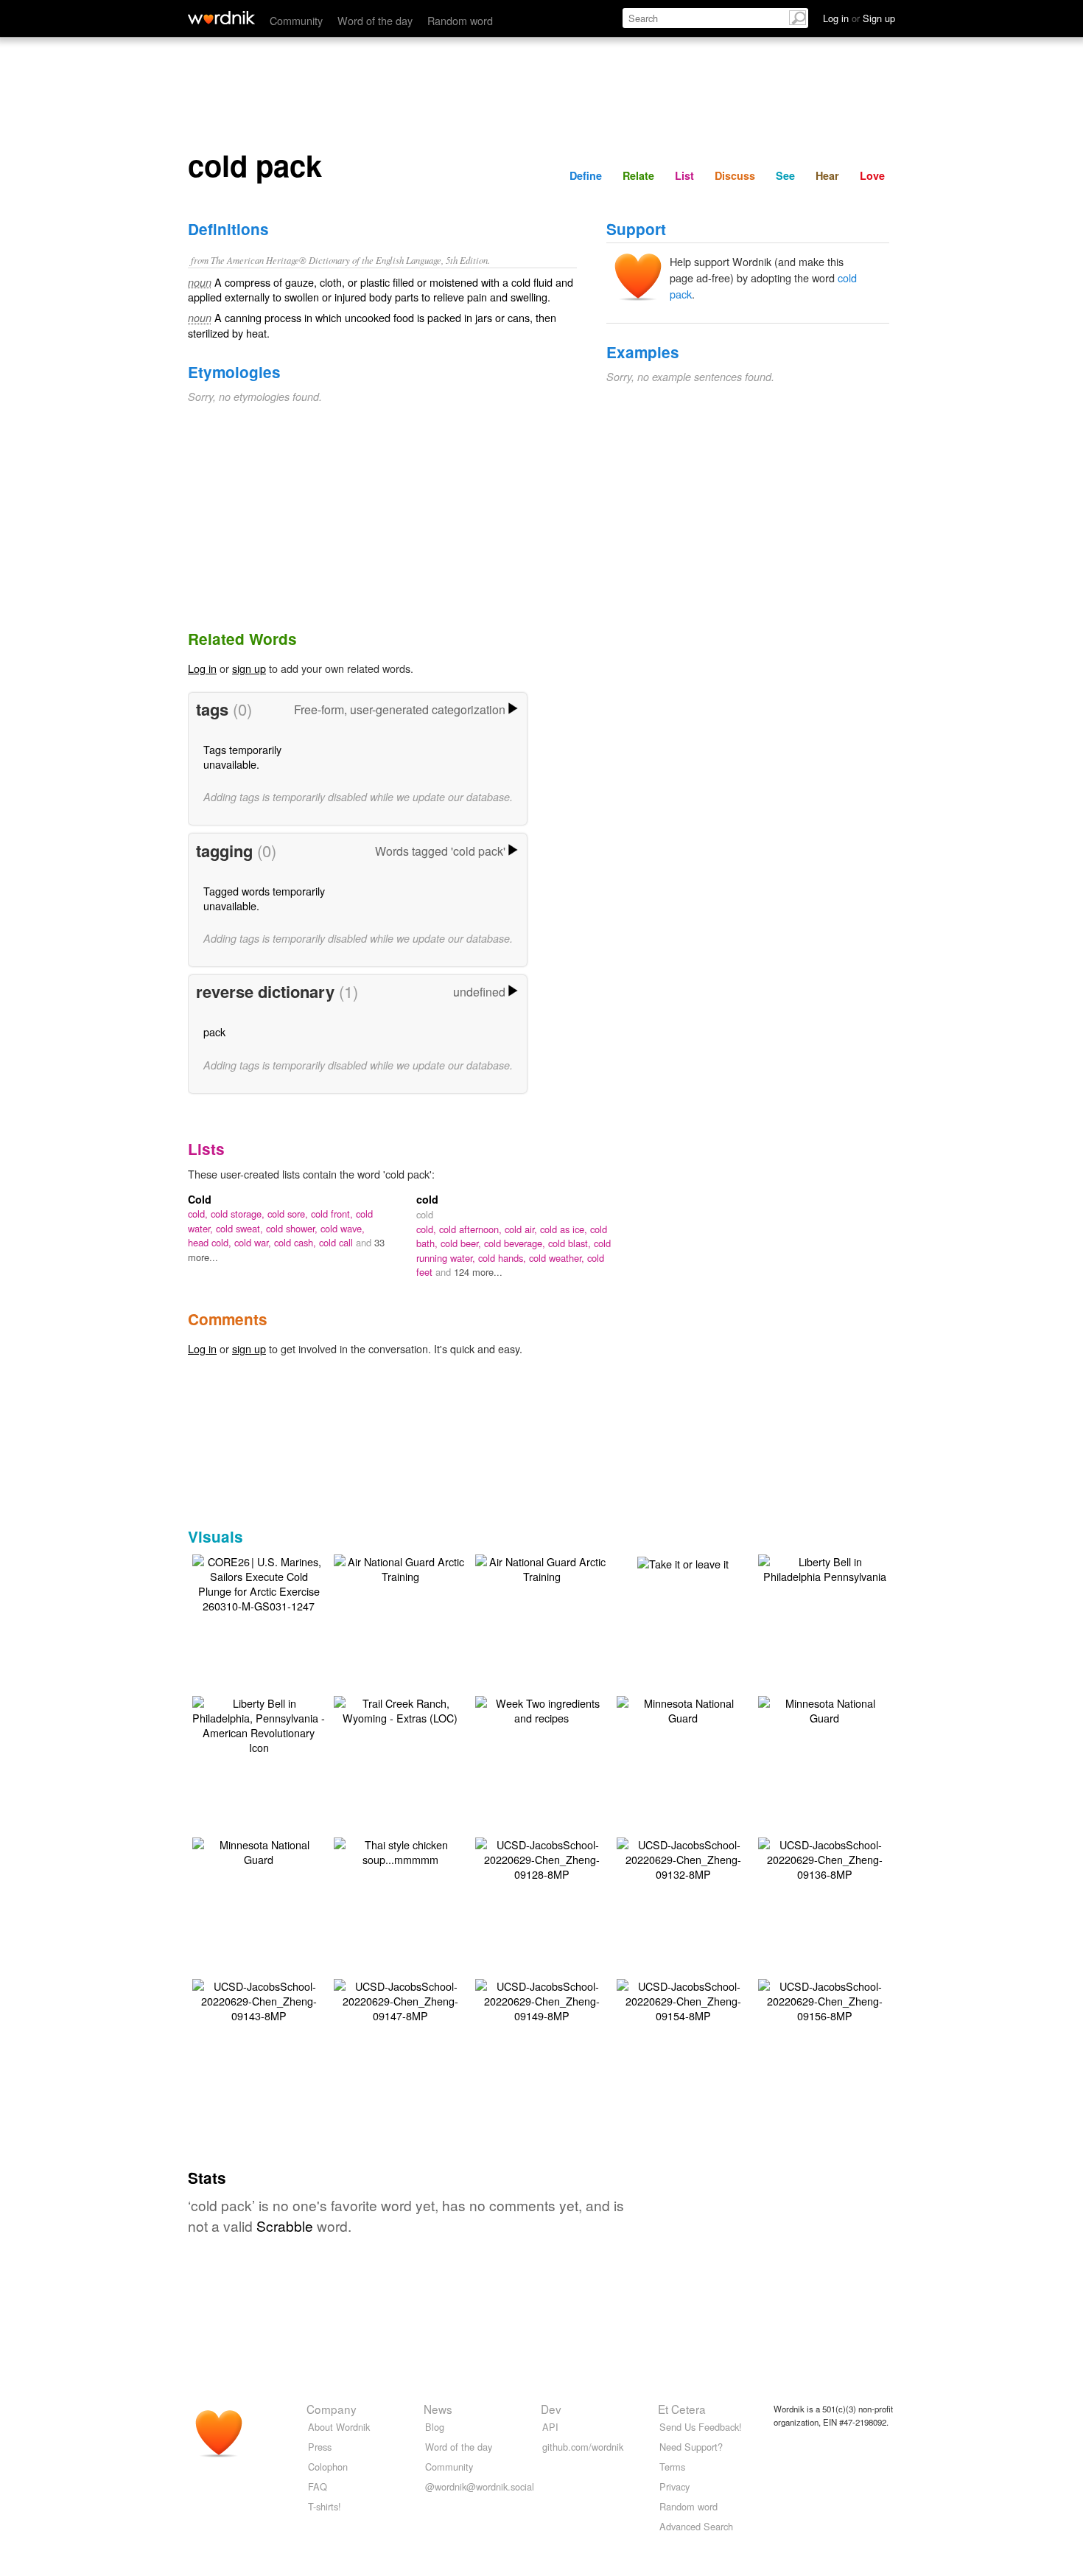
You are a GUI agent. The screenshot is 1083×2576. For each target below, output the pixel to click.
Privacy (674, 2486)
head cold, (211, 1242)
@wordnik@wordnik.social (480, 2486)
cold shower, (293, 1228)
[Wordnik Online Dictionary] (221, 18)
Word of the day (375, 20)
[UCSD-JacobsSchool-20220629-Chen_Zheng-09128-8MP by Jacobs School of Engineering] (541, 1858)
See (785, 175)
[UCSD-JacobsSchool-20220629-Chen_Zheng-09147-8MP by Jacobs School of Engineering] (400, 1999)
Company (332, 2409)
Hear (827, 175)
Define (586, 175)
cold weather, (558, 1258)
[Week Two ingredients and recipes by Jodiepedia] (541, 1709)
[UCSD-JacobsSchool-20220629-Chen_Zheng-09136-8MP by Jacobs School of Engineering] (824, 1858)
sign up (249, 668)
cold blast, (571, 1243)
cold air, (522, 1229)
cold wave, (343, 1228)
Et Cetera (682, 2409)
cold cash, (297, 1242)
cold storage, (239, 1214)
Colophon (328, 2467)
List (684, 175)
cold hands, (504, 1258)
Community (296, 20)
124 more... (478, 1272)
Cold (200, 1199)
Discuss (735, 175)
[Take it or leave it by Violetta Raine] (683, 1562)
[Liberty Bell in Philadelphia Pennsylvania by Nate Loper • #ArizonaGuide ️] (824, 1567)
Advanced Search (696, 2526)
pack (214, 1032)
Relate (638, 175)
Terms (672, 2467)
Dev (551, 2409)
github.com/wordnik (583, 2447)
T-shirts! (325, 2506)
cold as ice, (565, 1229)
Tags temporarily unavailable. (242, 757)
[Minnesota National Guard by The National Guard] (683, 1709)
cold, (199, 1214)
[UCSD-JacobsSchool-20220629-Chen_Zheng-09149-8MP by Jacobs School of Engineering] (541, 1999)
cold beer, (462, 1243)
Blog (435, 2427)
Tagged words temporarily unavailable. (264, 898)
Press (320, 2447)
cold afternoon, (472, 1229)
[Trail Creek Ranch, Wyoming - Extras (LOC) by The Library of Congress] (400, 1709)
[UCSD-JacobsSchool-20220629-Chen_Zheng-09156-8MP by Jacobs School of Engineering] (824, 1999)
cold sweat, (241, 1228)
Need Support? (691, 2447)
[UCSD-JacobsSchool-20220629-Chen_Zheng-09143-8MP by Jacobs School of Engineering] (259, 1999)
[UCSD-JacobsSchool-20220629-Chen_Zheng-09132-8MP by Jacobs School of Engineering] (683, 1858)
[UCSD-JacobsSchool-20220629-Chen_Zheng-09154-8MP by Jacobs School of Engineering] (683, 1999)
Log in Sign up (859, 18)
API (550, 2427)
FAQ (318, 2486)
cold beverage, (516, 1243)
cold (427, 1199)
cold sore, (289, 1214)
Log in (202, 668)
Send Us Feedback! (701, 2427)
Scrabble (285, 2226)
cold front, (333, 1214)
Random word (460, 20)
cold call (337, 1242)
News (438, 2409)
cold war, (254, 1242)
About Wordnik (339, 2427)
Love (872, 175)
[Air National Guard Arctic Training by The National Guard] (400, 1567)
